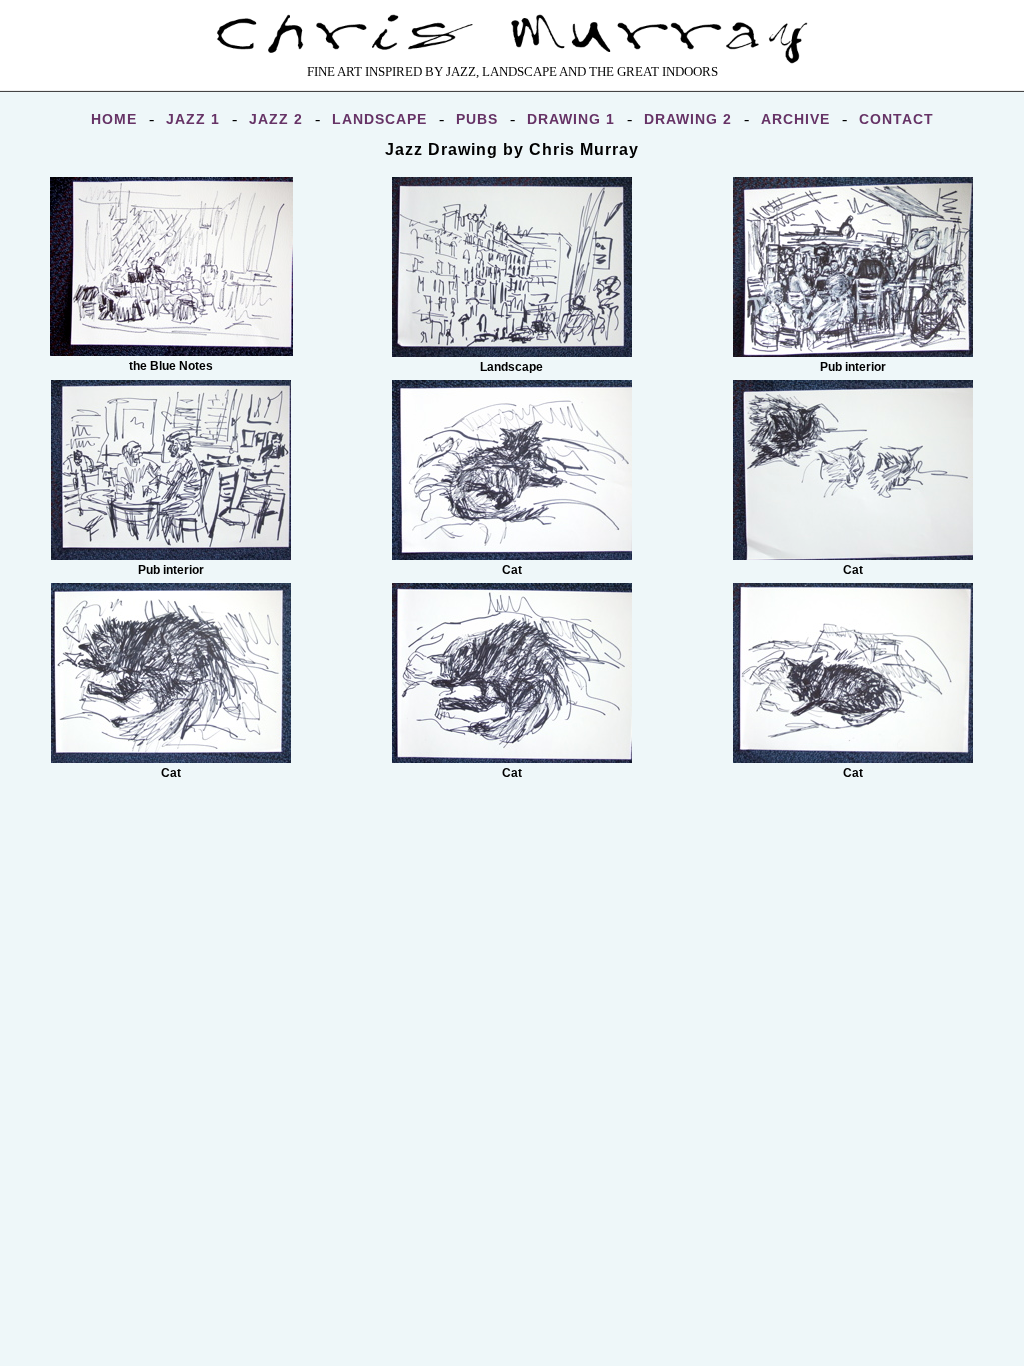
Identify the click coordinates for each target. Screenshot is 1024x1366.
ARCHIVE (795, 119)
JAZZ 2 (276, 119)
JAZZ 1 (193, 119)
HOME (114, 119)
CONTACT (896, 119)
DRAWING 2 (688, 119)
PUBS (477, 119)
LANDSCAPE (379, 119)
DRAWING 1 (571, 119)
